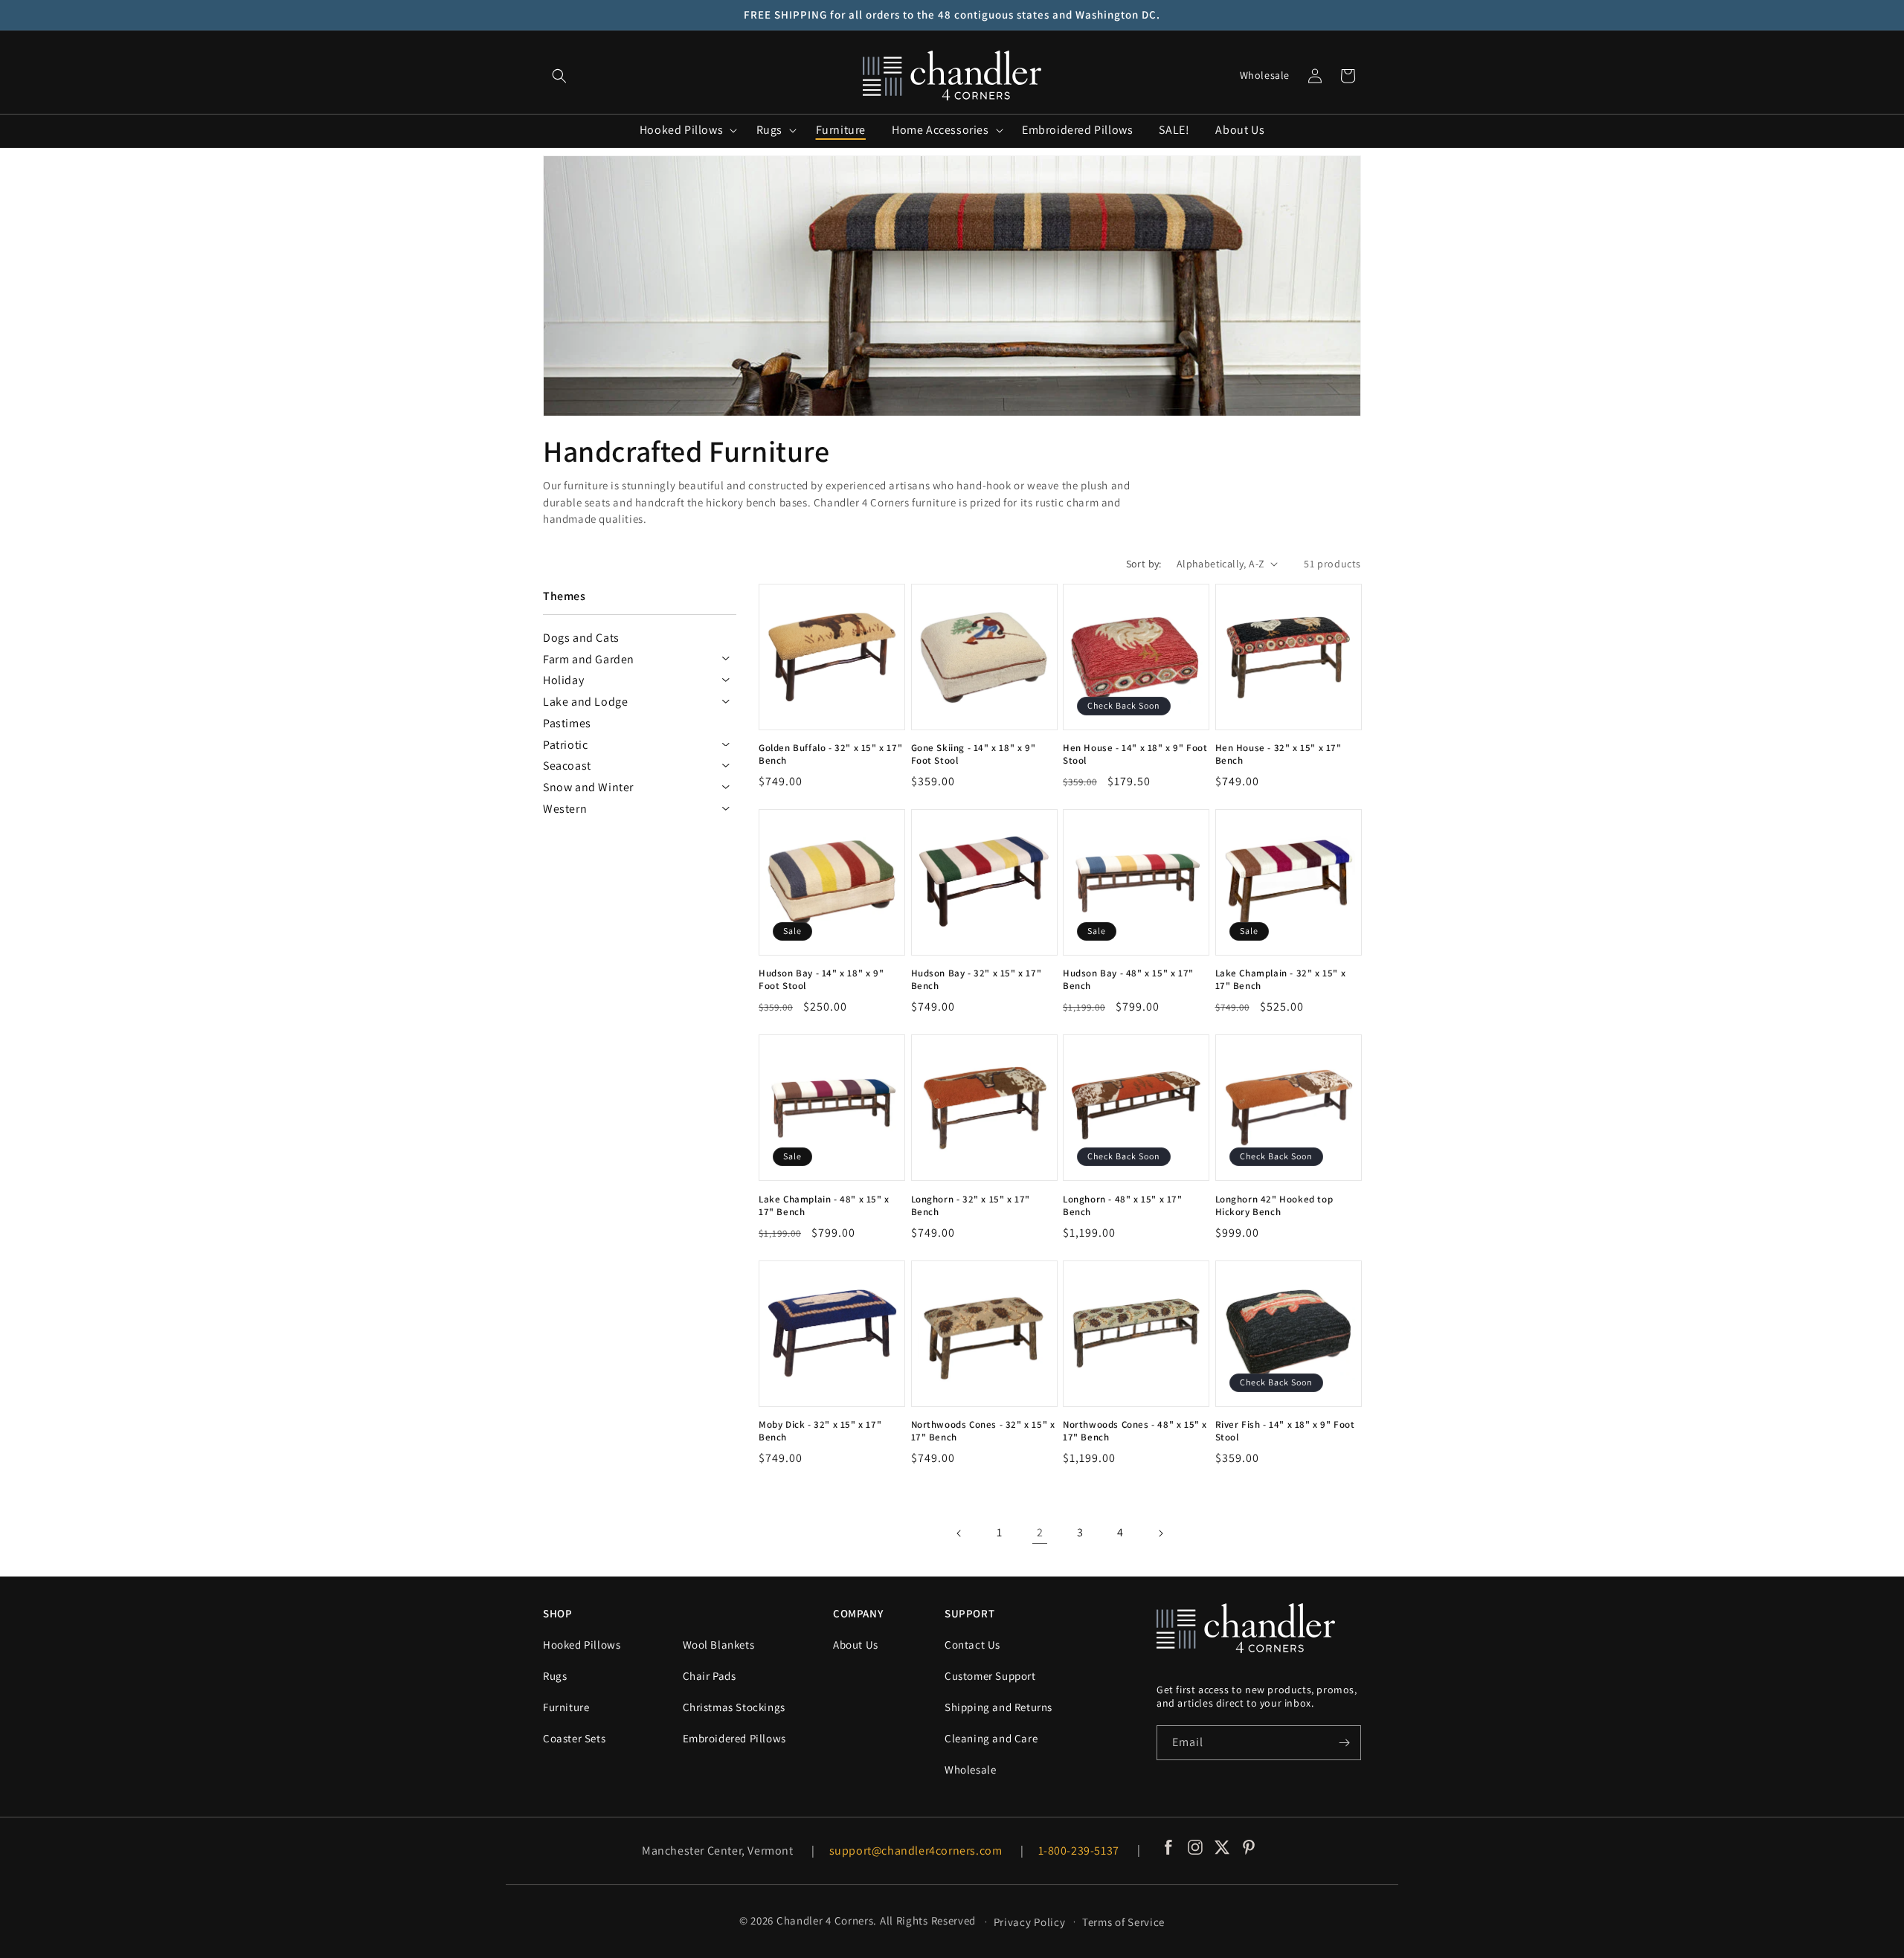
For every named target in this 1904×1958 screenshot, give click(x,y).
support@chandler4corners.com (916, 1851)
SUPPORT (969, 1613)
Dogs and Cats (581, 638)
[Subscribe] (1344, 1743)
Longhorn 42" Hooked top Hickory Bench (1274, 1206)
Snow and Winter (588, 787)
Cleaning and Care (991, 1738)
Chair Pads (710, 1676)
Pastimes (567, 723)
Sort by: (1144, 564)
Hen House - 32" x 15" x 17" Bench (1279, 754)
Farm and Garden (589, 659)
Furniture (566, 1707)
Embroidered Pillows (734, 1738)
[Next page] (1160, 1533)
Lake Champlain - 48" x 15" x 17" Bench (824, 1206)
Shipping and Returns (998, 1707)
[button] (559, 76)
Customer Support (990, 1676)
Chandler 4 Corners (825, 1920)
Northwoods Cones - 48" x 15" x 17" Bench (1135, 1431)
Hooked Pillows (582, 1645)
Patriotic (565, 745)
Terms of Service (1123, 1922)
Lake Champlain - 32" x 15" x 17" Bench (1281, 980)
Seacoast (567, 766)
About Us (856, 1645)
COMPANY (858, 1613)
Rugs (555, 1676)
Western (565, 809)
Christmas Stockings (734, 1707)
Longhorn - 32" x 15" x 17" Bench (971, 1206)
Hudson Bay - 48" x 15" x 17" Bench (1128, 980)
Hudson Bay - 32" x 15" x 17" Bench (977, 980)
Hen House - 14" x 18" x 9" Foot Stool (1135, 754)
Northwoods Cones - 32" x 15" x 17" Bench (983, 1431)
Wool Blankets (719, 1645)
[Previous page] (959, 1533)
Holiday (563, 680)
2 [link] (1040, 1532)
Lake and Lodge (585, 702)
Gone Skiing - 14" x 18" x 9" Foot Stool (974, 754)
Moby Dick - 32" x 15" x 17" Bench (820, 1431)
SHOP (557, 1613)
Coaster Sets (574, 1738)
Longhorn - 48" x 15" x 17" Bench (1123, 1206)
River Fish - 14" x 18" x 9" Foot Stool (1285, 1431)
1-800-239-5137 (1079, 1851)
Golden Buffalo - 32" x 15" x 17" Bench (830, 754)
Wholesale (1265, 75)
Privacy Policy (1030, 1922)
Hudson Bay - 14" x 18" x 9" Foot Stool (821, 980)
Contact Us (972, 1645)
